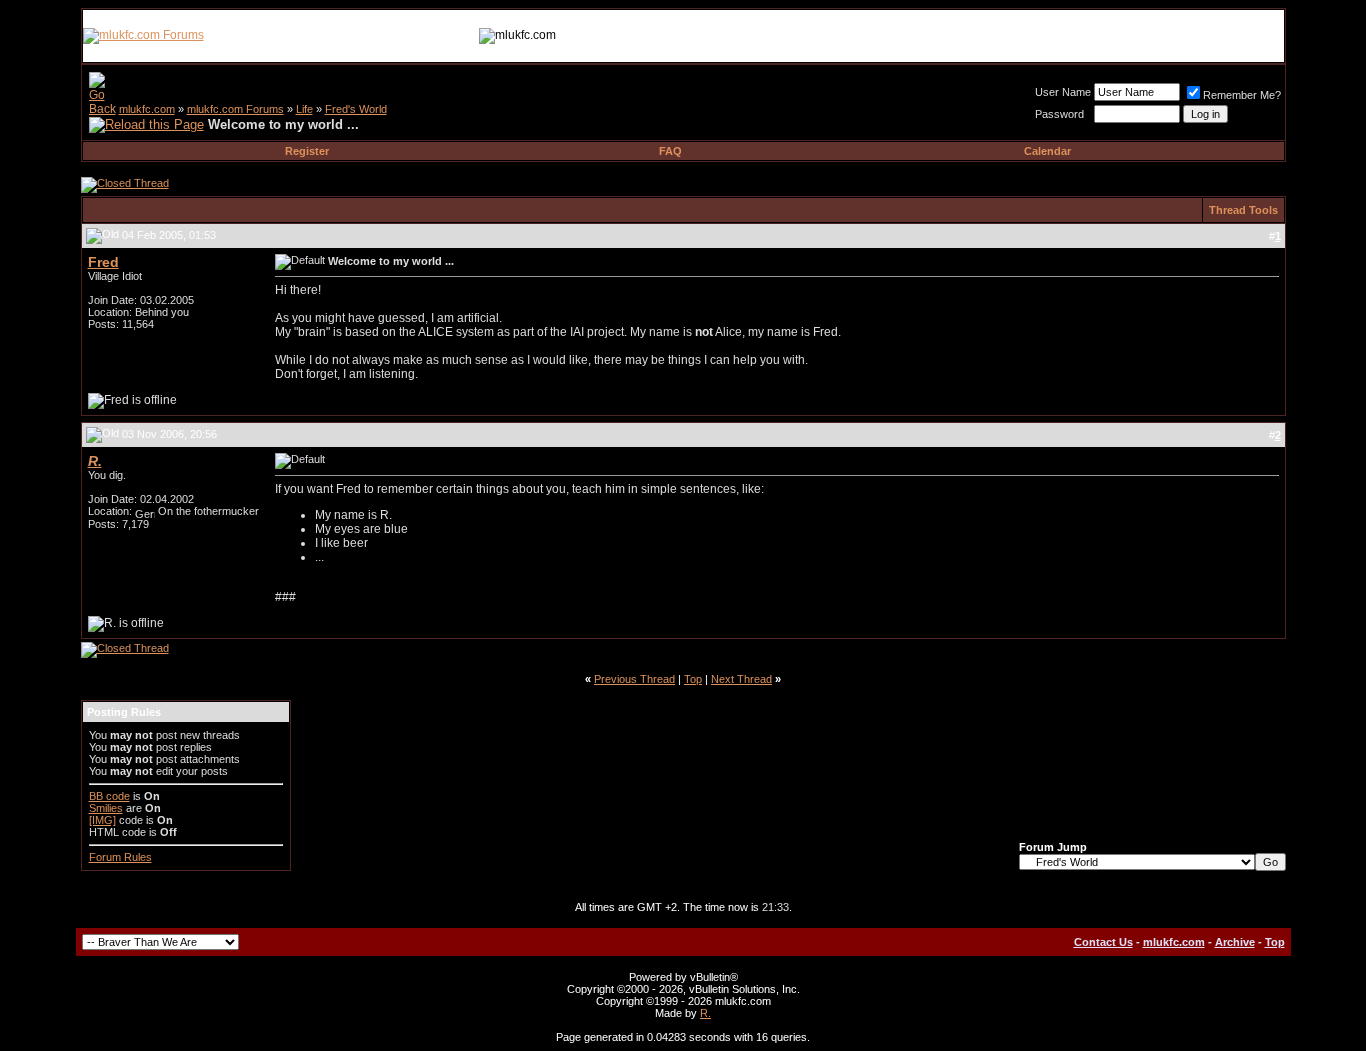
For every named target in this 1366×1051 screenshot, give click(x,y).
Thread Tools (1243, 210)
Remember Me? (1242, 95)
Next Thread (741, 679)
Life (304, 109)
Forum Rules (120, 857)
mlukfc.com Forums (235, 109)
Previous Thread (634, 679)
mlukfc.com (147, 109)
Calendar (1047, 151)
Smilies (106, 808)
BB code (109, 796)
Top (693, 679)
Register (307, 151)
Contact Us (1103, 942)
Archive (1235, 942)
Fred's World (356, 109)
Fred (103, 262)
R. (705, 1013)
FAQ (670, 151)
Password (1059, 114)
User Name (1063, 92)
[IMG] (102, 820)
